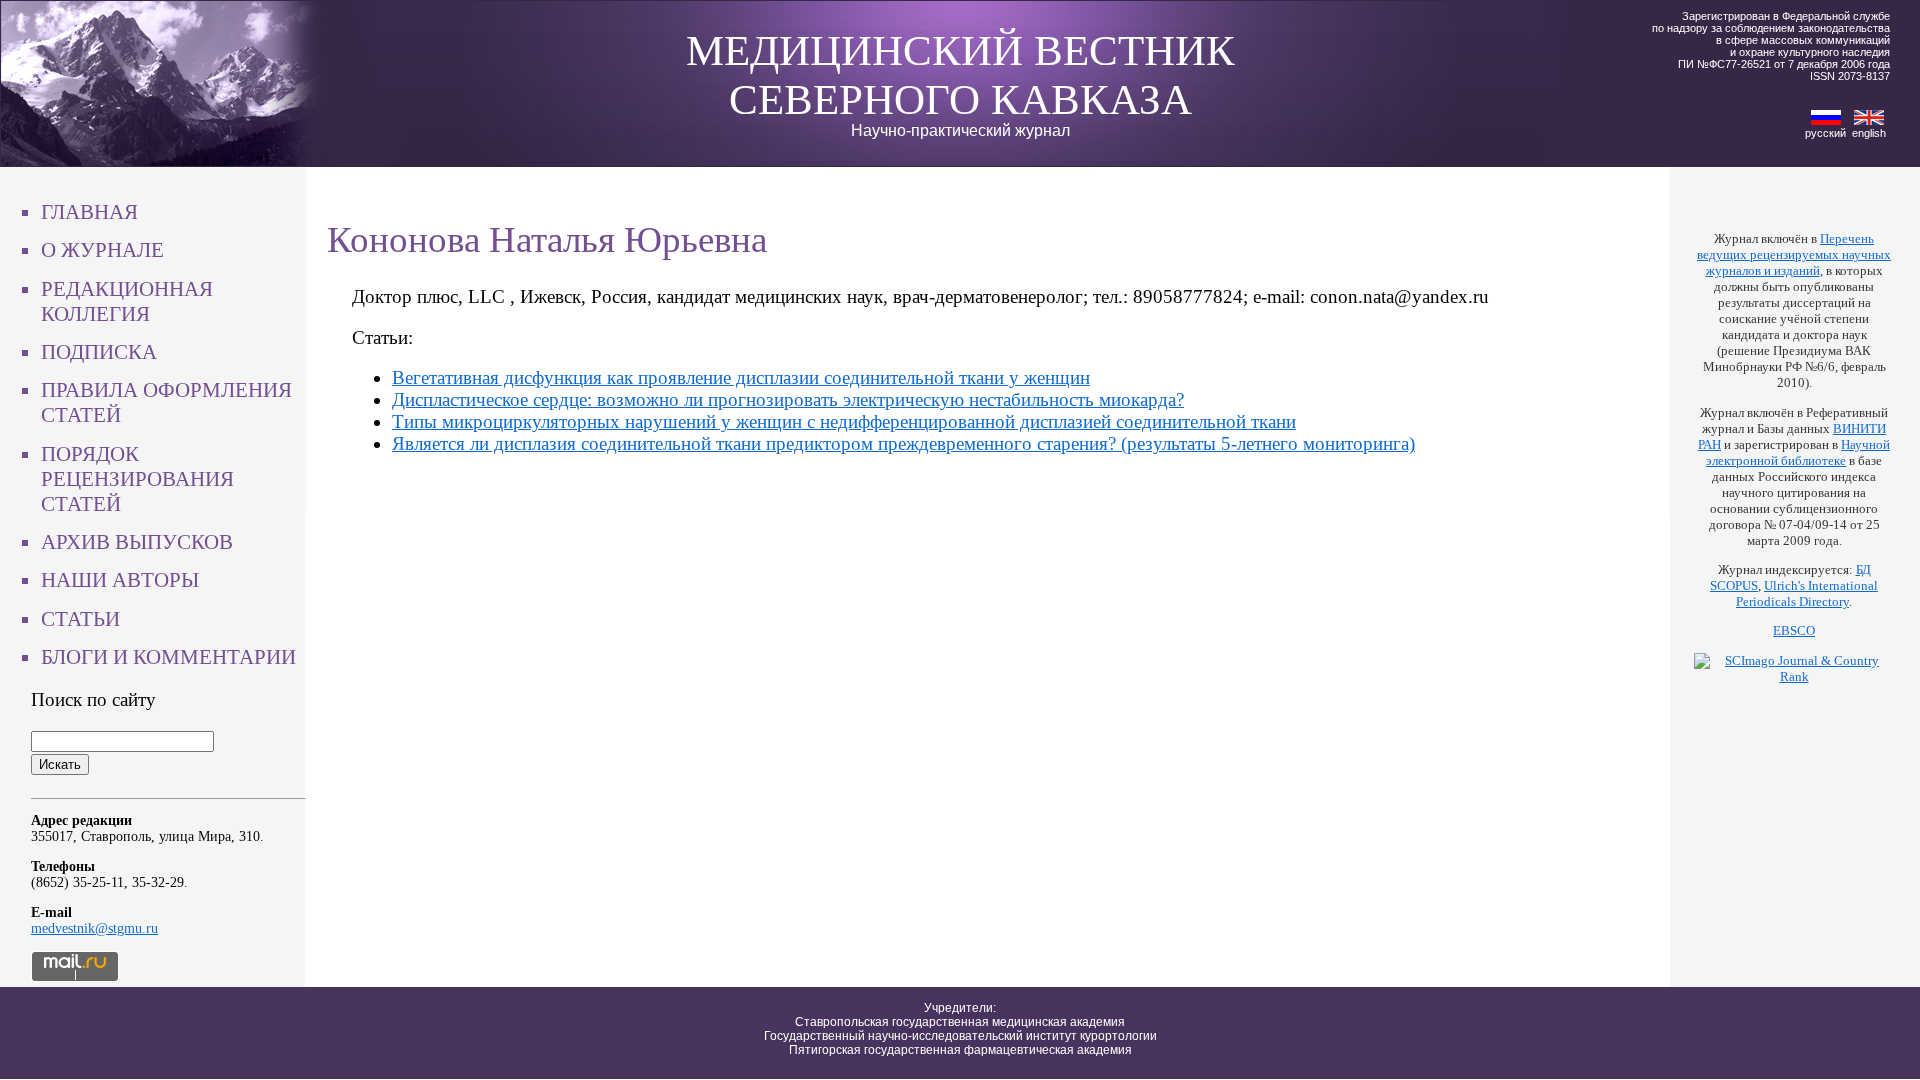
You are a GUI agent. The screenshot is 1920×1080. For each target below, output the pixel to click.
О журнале (102, 250)
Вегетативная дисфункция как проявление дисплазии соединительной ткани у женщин (741, 377)
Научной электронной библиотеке (1798, 452)
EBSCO (1794, 630)
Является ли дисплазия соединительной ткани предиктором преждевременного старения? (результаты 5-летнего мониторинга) (903, 443)
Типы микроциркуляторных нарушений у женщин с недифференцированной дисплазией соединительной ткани (844, 421)
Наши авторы (120, 580)
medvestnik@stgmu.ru (94, 928)
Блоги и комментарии (168, 657)
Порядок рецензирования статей (137, 479)
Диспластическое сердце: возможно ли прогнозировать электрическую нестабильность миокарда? (788, 399)
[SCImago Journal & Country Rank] (1794, 676)
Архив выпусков (137, 542)
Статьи (80, 619)
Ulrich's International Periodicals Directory (1807, 593)
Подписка (99, 352)
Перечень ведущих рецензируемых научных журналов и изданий (1794, 254)
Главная (89, 212)
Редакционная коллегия (127, 301)
